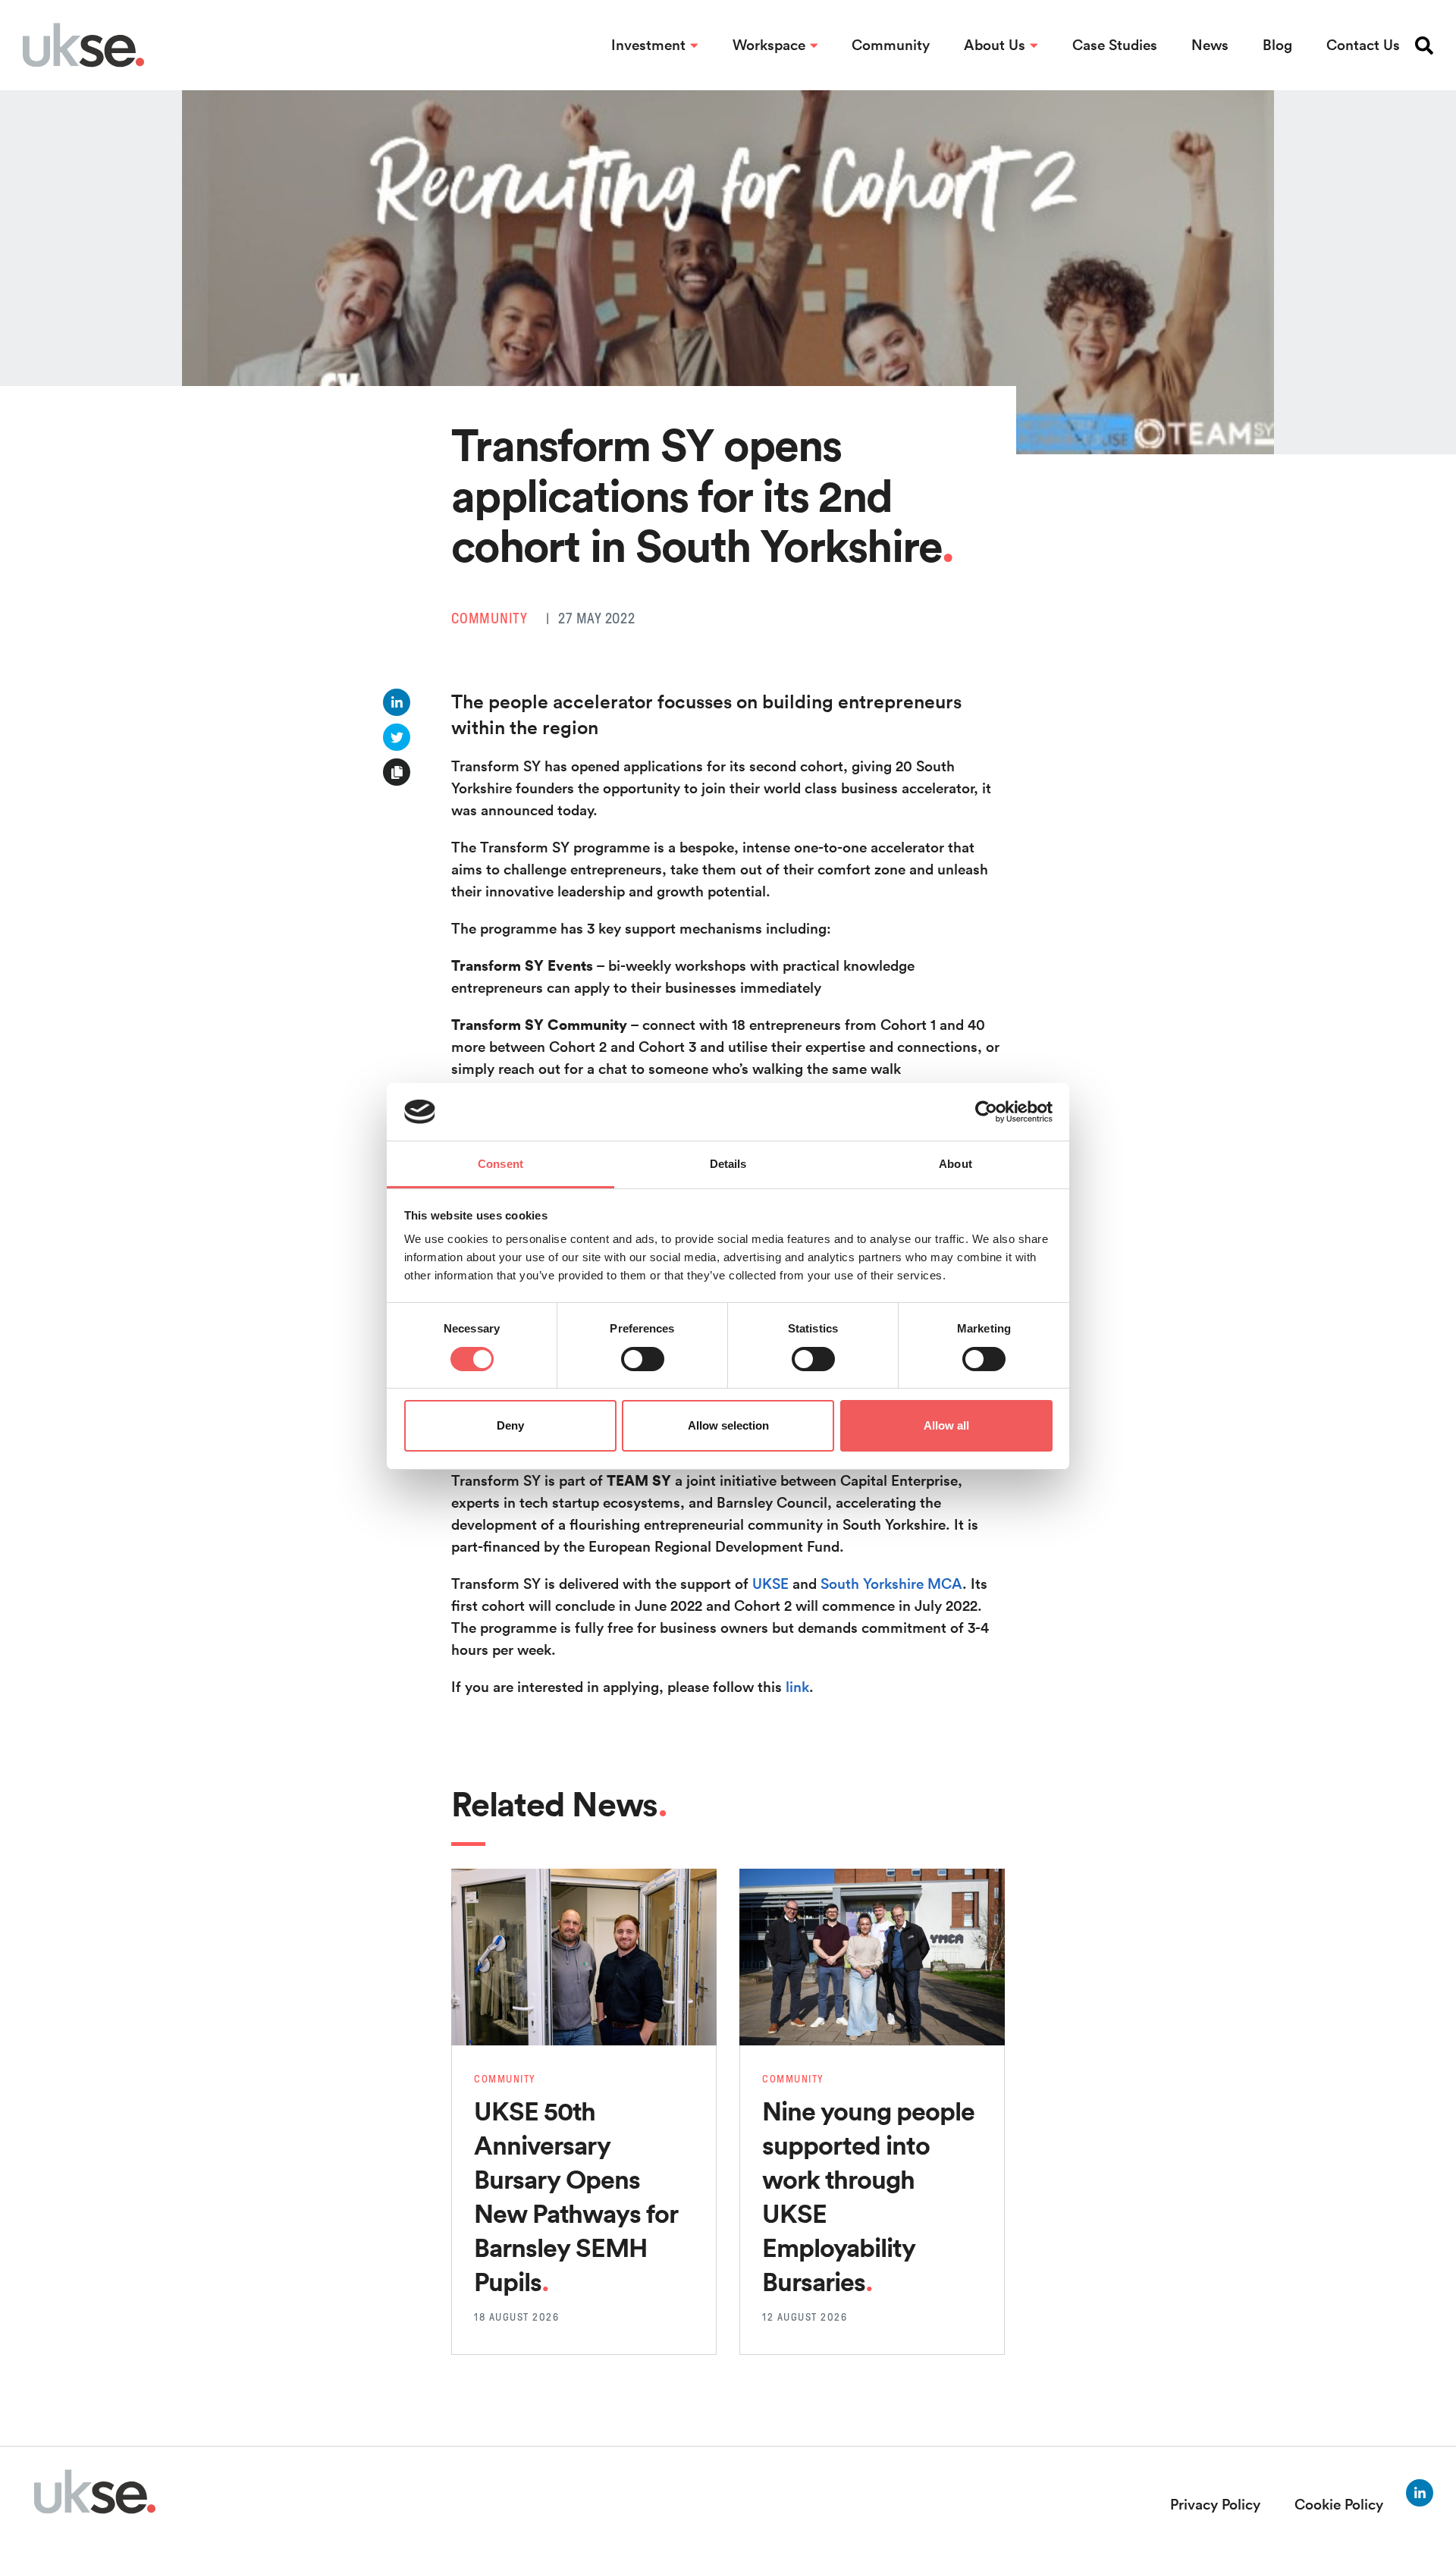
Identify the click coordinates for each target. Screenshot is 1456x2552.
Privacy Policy (1215, 2504)
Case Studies (1115, 45)
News (1210, 45)
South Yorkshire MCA (891, 1584)
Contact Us (1363, 45)
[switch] (643, 1359)
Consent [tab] (500, 1164)
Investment (648, 45)
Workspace (769, 45)
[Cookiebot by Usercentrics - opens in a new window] (986, 1112)
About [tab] (955, 1164)
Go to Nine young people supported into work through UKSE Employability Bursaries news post (872, 1901)
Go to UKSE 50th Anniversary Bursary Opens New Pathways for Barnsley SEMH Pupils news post (575, 1901)
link (797, 1687)
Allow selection (728, 1425)
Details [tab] (728, 1164)
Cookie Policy (1339, 2504)
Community (891, 45)
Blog (1277, 45)
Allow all (946, 1425)
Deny (510, 1425)
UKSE (770, 1584)
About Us (995, 45)
